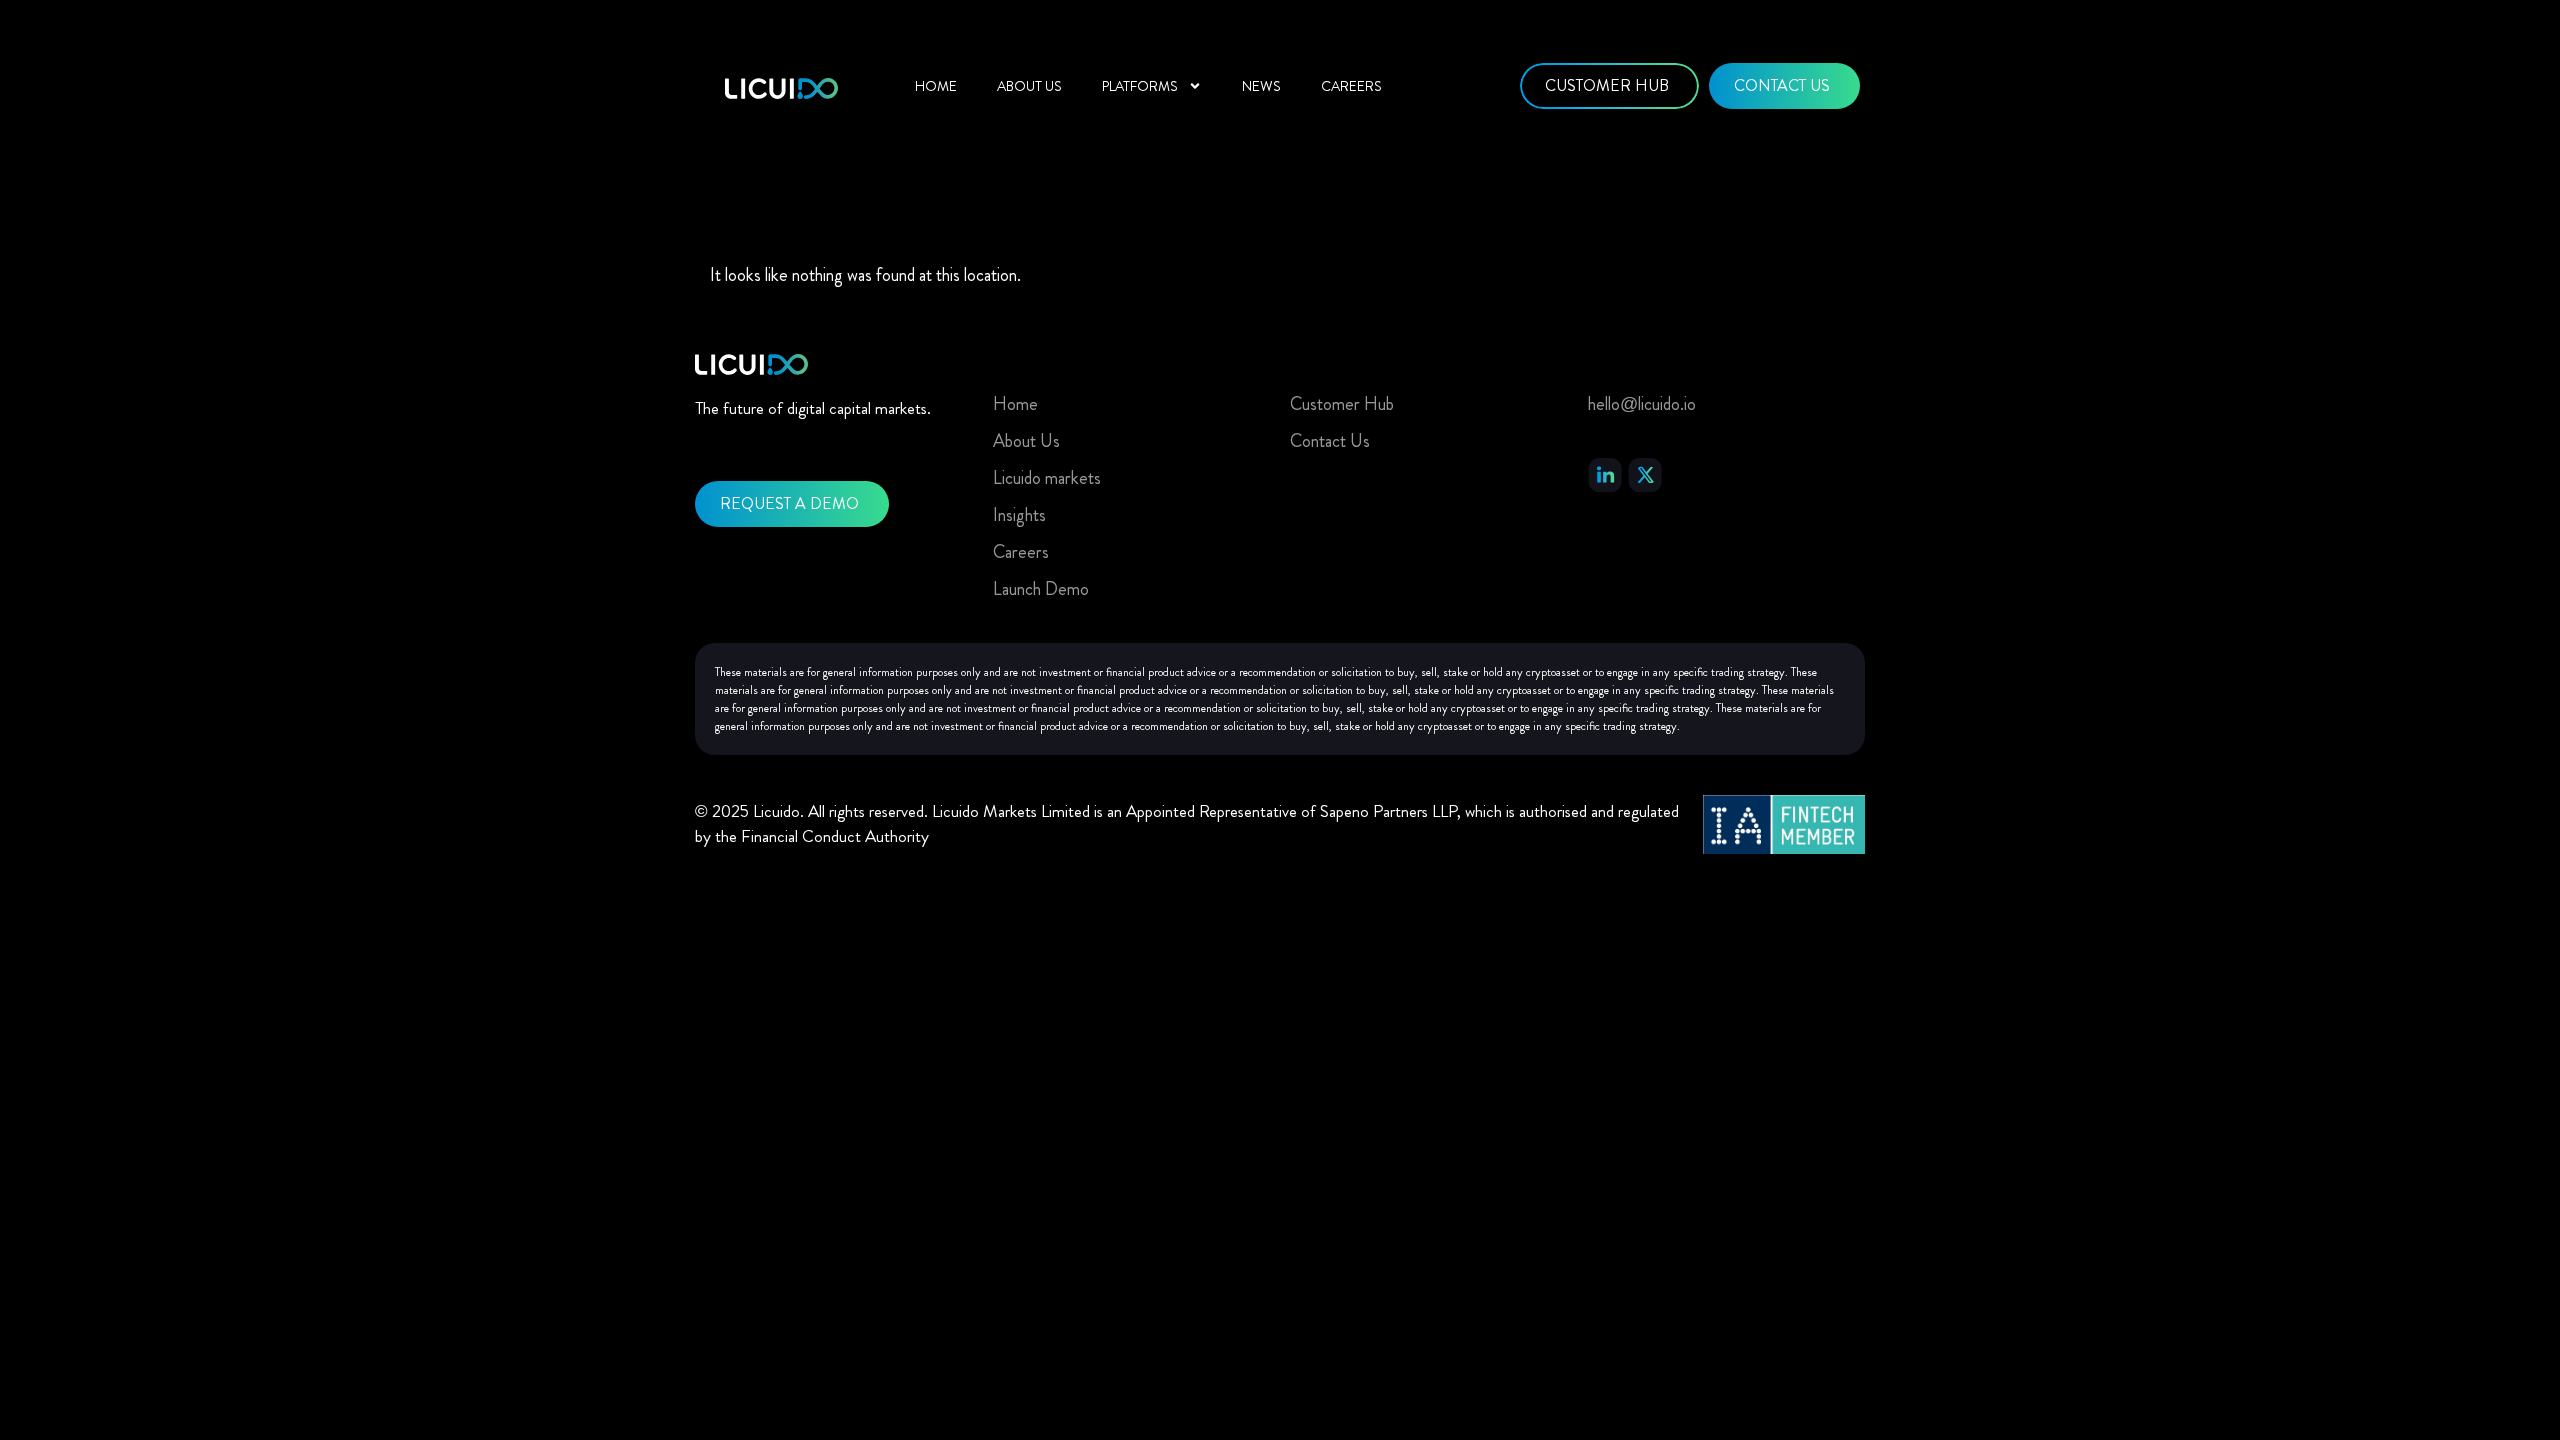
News (1261, 86)
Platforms (1140, 86)
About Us (1029, 86)
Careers (1351, 86)
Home (936, 86)
